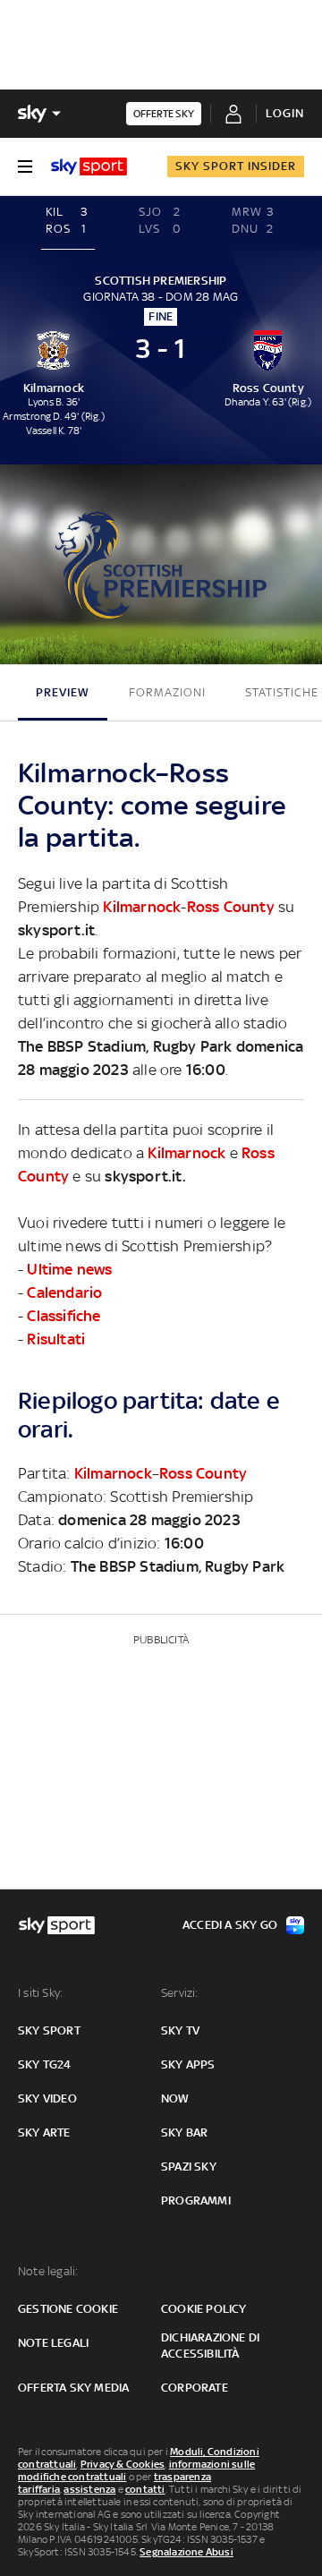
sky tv (180, 2030)
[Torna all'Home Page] (89, 166)
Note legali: (48, 2271)
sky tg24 (45, 2064)
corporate (195, 2388)
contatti (145, 2489)
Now (175, 2098)
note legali (53, 2343)
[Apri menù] (25, 166)
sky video (47, 2098)
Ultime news (69, 1269)
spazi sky (189, 2167)
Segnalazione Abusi (186, 2552)
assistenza (89, 2489)
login (285, 113)
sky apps (188, 2064)
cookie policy (204, 2309)
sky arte (44, 2132)
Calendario (64, 1292)
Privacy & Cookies (123, 2464)
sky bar (184, 2132)
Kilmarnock (142, 907)
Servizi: (180, 1993)
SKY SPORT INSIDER (236, 166)
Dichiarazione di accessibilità (210, 2346)
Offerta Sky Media (73, 2388)
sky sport (49, 2030)
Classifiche (64, 1316)
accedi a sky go (230, 1925)
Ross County (231, 907)
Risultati (56, 1339)
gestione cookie (68, 2309)
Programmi (196, 2201)
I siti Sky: (40, 1993)
